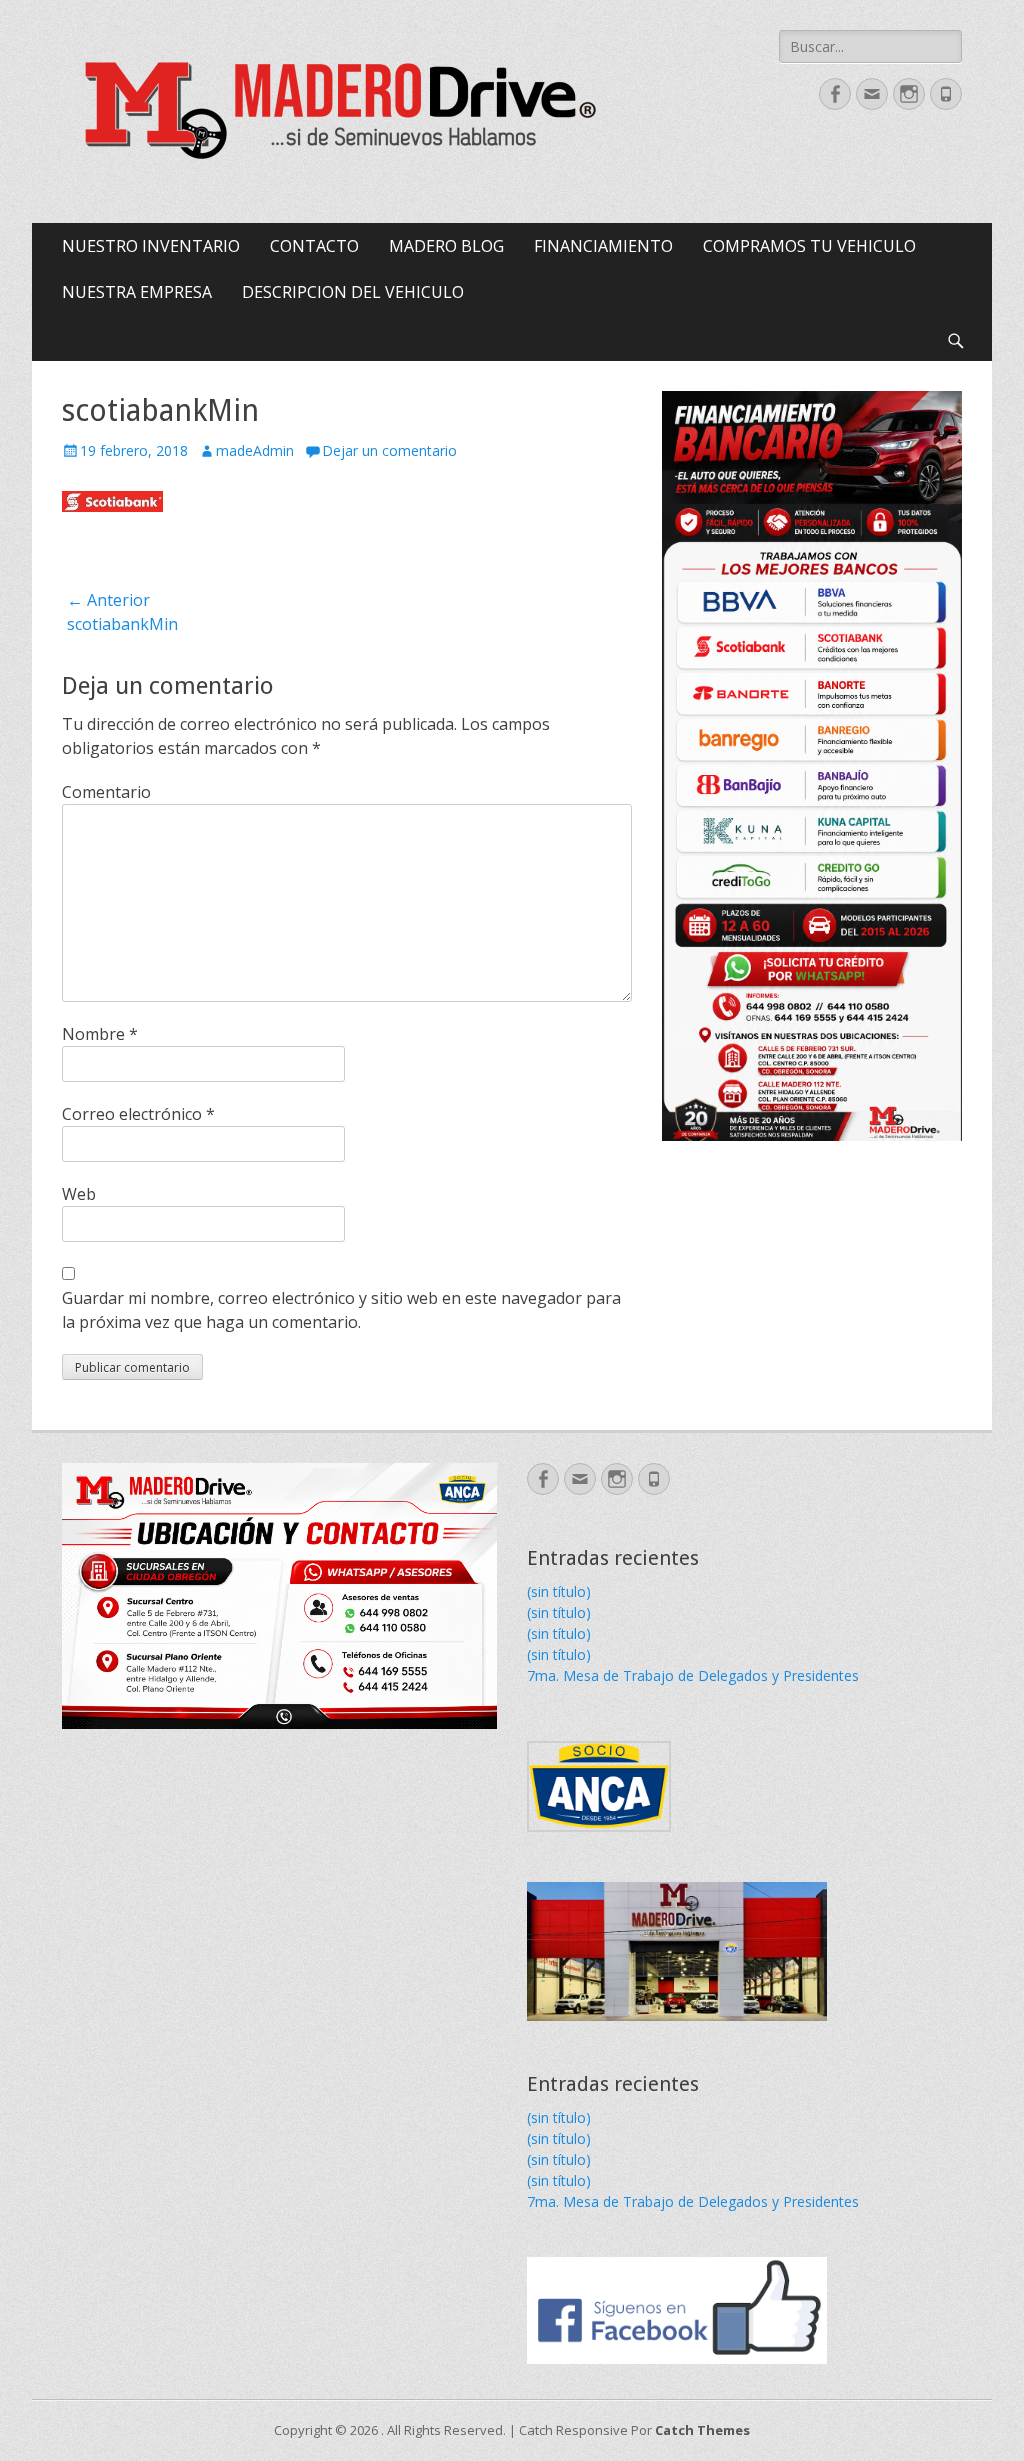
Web (79, 1194)
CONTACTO (314, 246)
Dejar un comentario (389, 450)
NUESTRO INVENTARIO (151, 246)
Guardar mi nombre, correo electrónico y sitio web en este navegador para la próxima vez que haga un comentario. (341, 1310)
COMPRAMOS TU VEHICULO (809, 246)
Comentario (106, 792)
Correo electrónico (138, 1114)
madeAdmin (255, 450)
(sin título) (559, 1591)
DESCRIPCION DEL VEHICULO (353, 292)
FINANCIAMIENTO (603, 246)
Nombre (100, 1034)
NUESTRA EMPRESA (137, 292)
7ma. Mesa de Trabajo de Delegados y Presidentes (693, 1675)
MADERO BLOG (446, 246)
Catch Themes (702, 2430)
